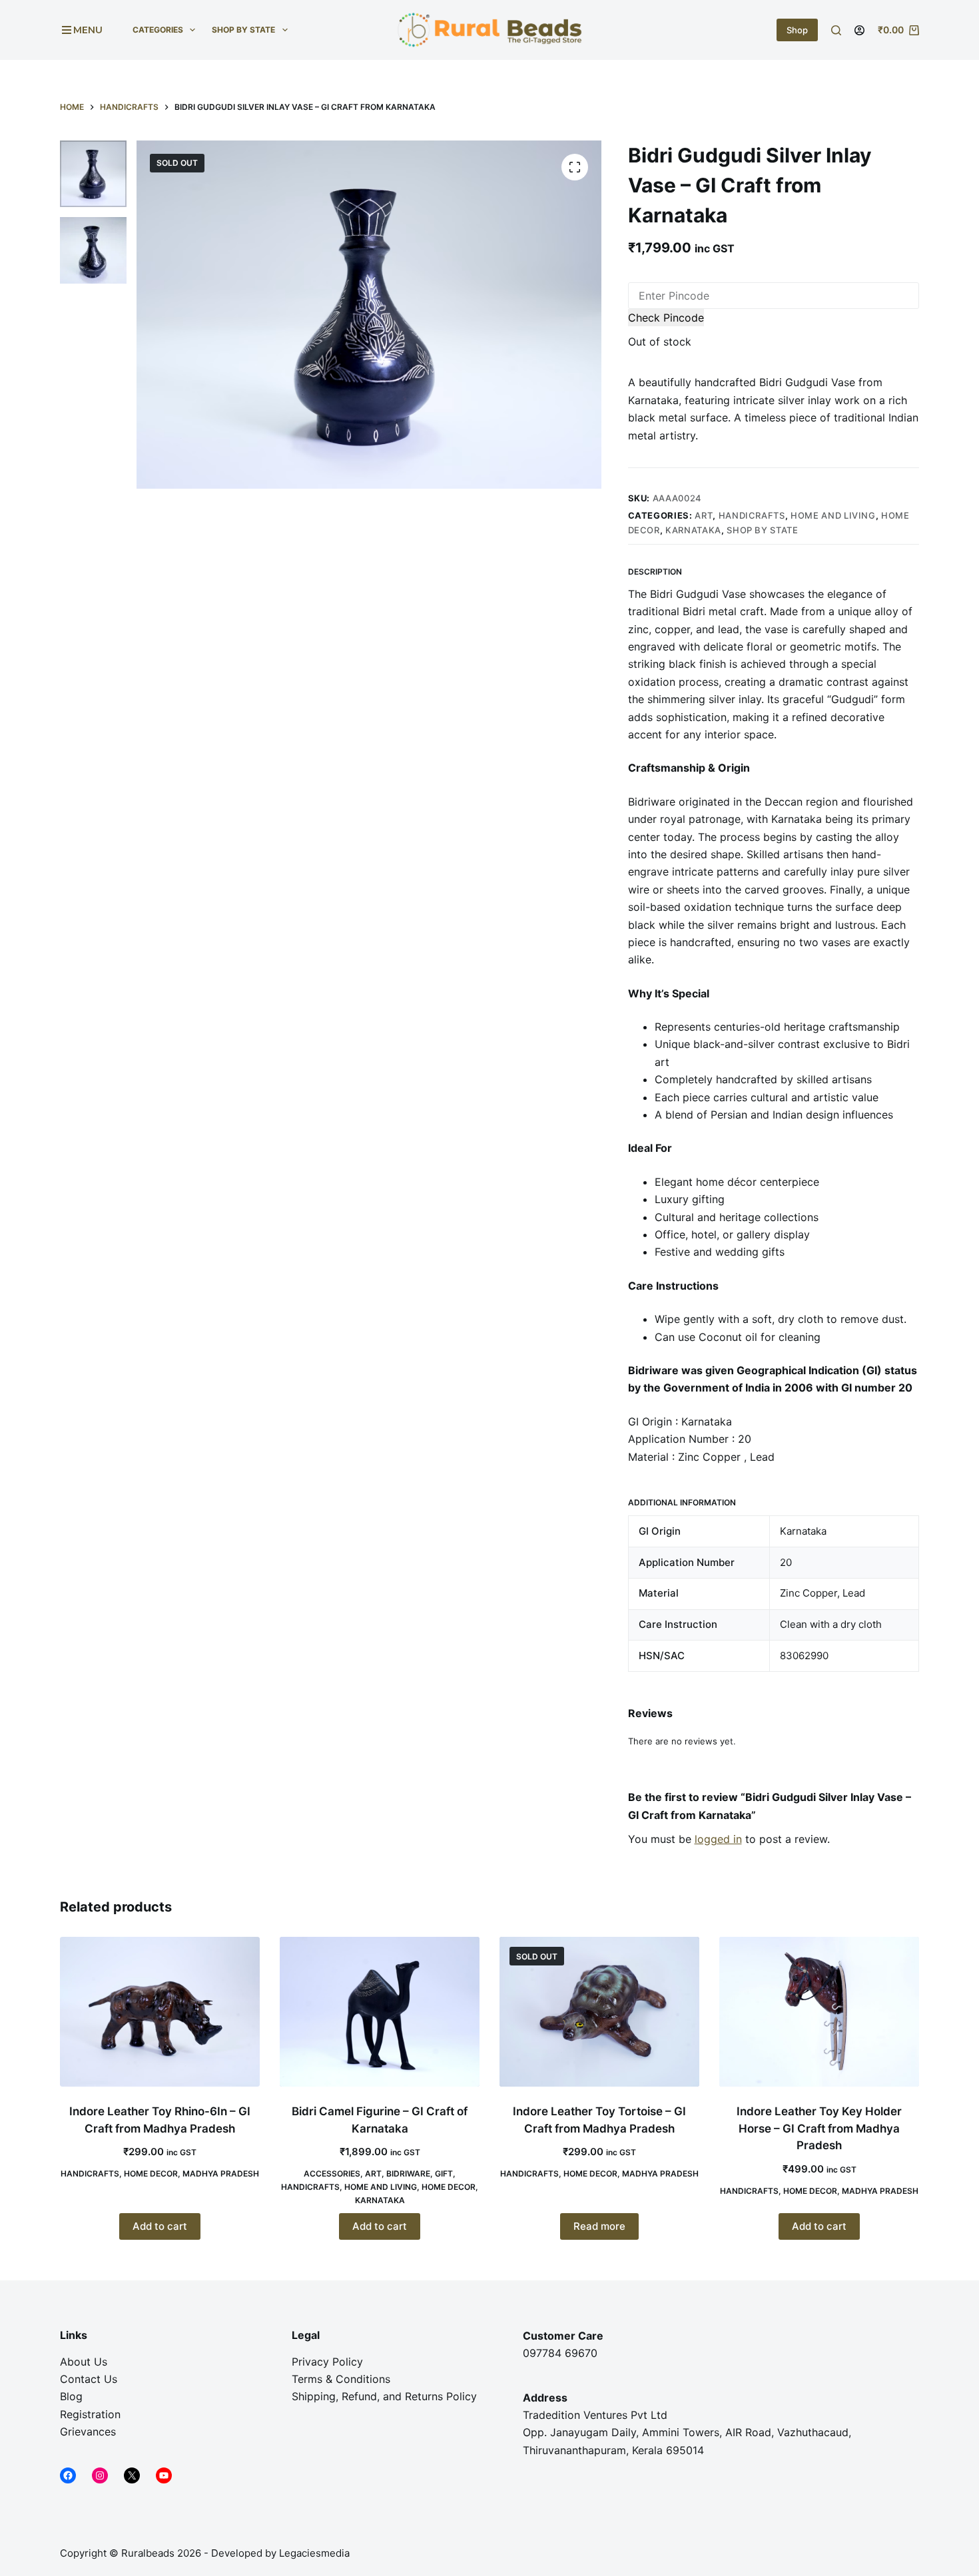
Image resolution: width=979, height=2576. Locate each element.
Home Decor (151, 2174)
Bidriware (408, 2174)
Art (704, 515)
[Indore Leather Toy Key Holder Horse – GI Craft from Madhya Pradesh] (819, 2012)
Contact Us (89, 2379)
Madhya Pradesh (221, 2174)
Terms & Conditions (341, 2379)
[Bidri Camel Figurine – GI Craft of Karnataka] (380, 2012)
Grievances (88, 2432)
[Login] (859, 30)
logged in (718, 1839)
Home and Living (833, 515)
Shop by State (243, 30)
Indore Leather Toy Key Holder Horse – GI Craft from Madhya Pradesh (819, 2128)
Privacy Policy (327, 2362)
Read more (599, 2226)
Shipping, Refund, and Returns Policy (384, 2396)
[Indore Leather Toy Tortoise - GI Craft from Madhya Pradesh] (599, 2012)
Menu (88, 30)
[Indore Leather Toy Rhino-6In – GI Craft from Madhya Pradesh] (160, 2012)
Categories (158, 30)
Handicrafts (752, 515)
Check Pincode (666, 318)
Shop (797, 30)
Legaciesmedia (316, 2553)
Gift (444, 2174)
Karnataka (693, 530)
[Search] (836, 30)
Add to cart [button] (160, 2226)
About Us (84, 2362)
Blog (71, 2396)
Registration (90, 2414)
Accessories (332, 2174)
